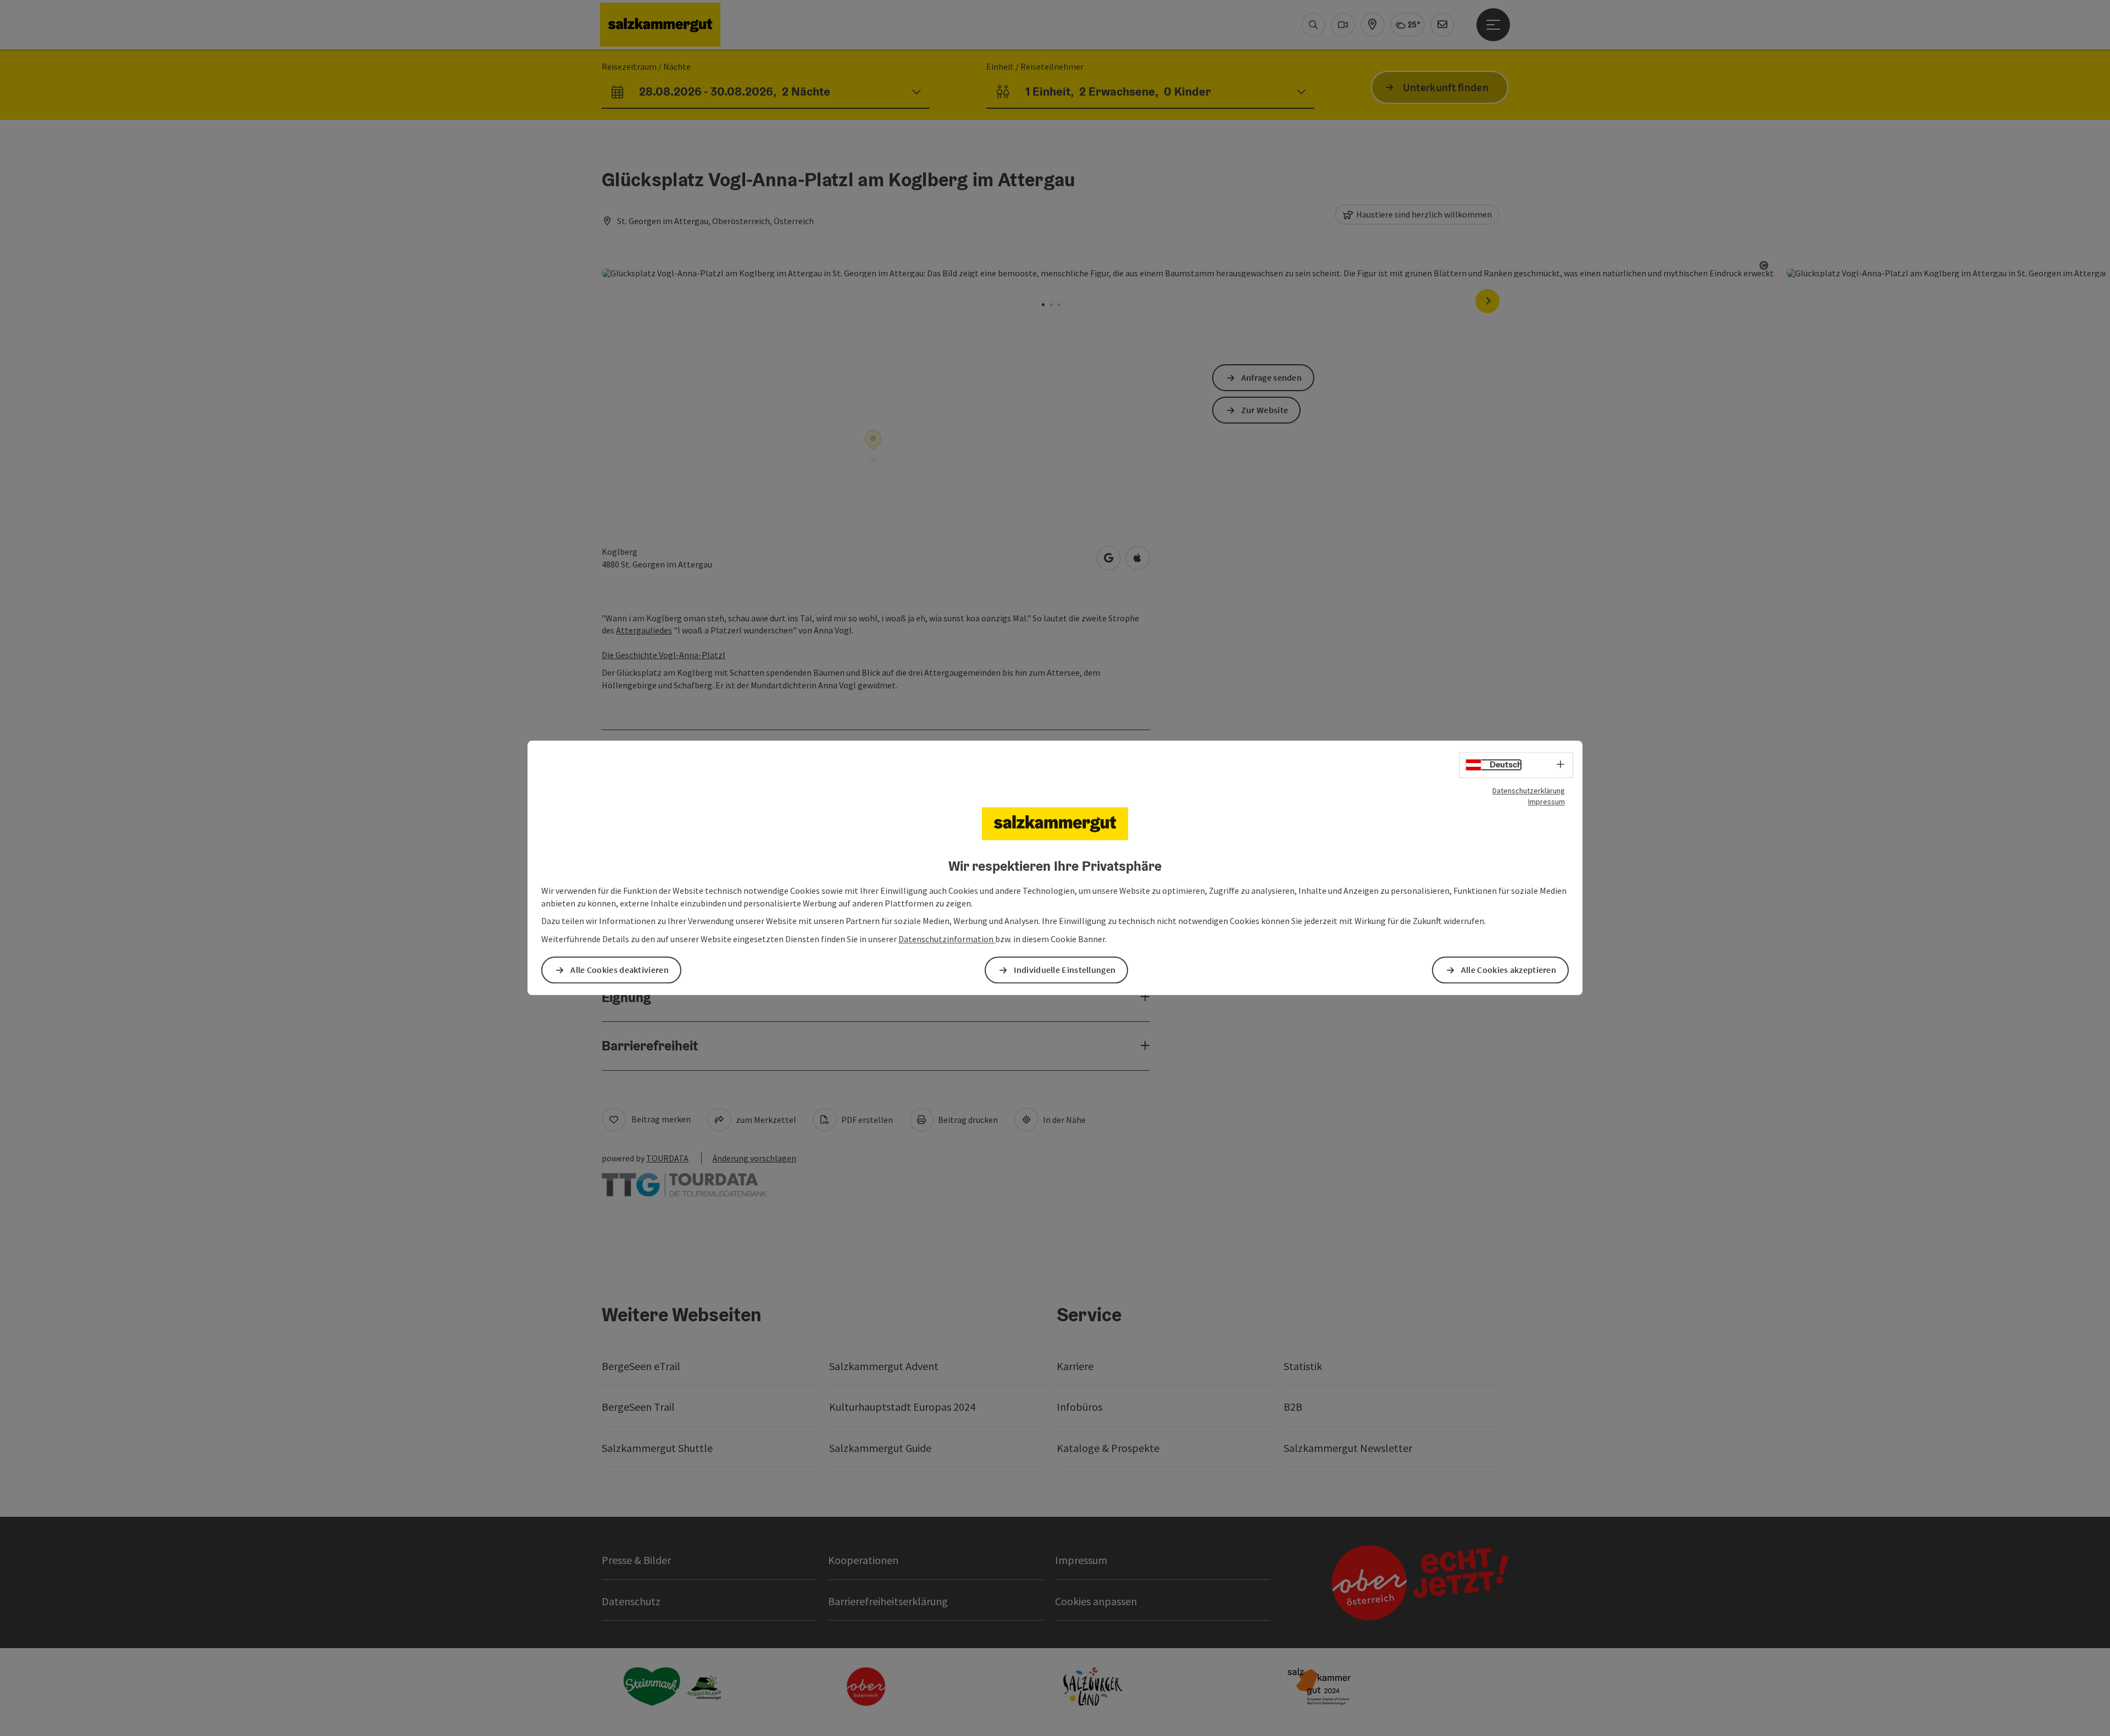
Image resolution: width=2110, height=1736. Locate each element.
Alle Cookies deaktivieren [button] (620, 970)
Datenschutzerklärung (1529, 791)
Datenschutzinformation (947, 939)
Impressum (1547, 802)
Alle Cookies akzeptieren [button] (1509, 970)
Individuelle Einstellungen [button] (1065, 970)
